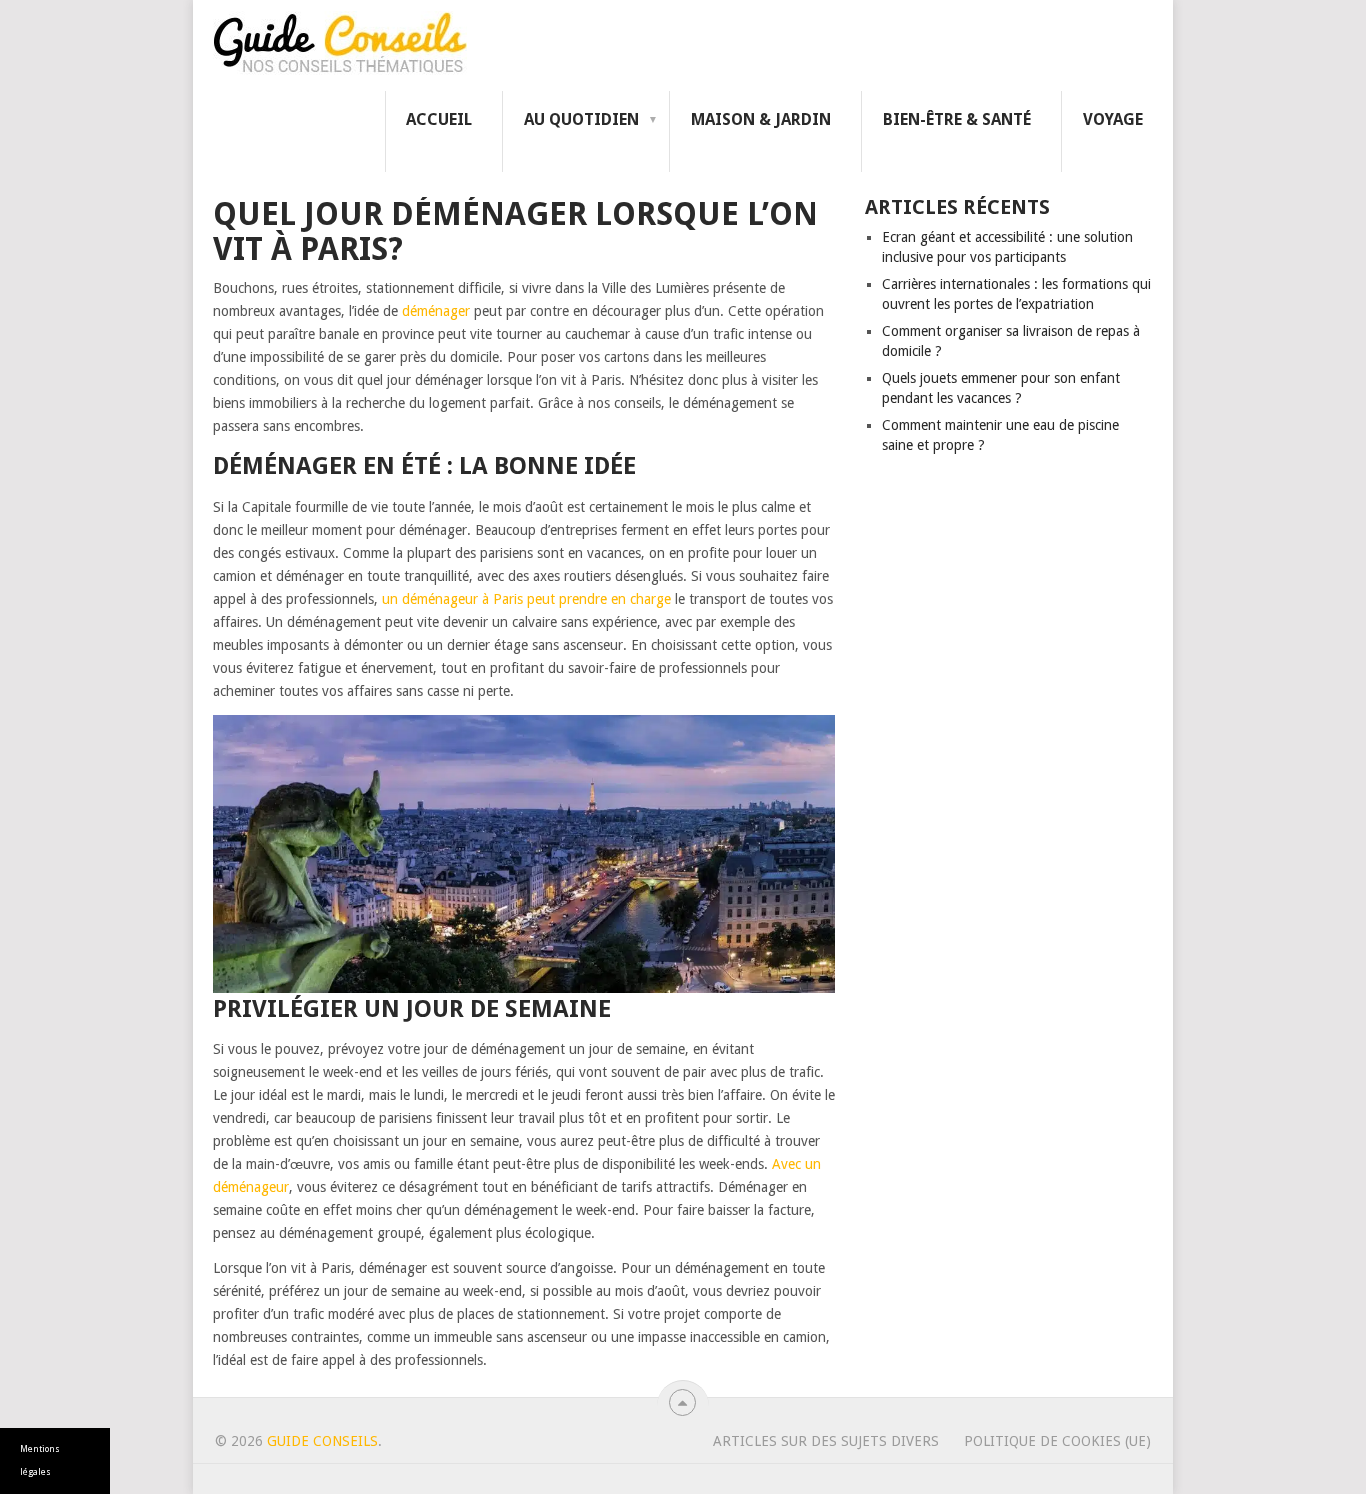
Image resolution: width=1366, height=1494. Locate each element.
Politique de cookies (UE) (1057, 1441)
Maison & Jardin (761, 119)
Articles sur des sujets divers (826, 1441)
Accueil (439, 119)
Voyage (1113, 119)
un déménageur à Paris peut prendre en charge (526, 599)
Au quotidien (581, 119)
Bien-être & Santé (957, 119)
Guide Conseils (322, 1441)
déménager (436, 311)
